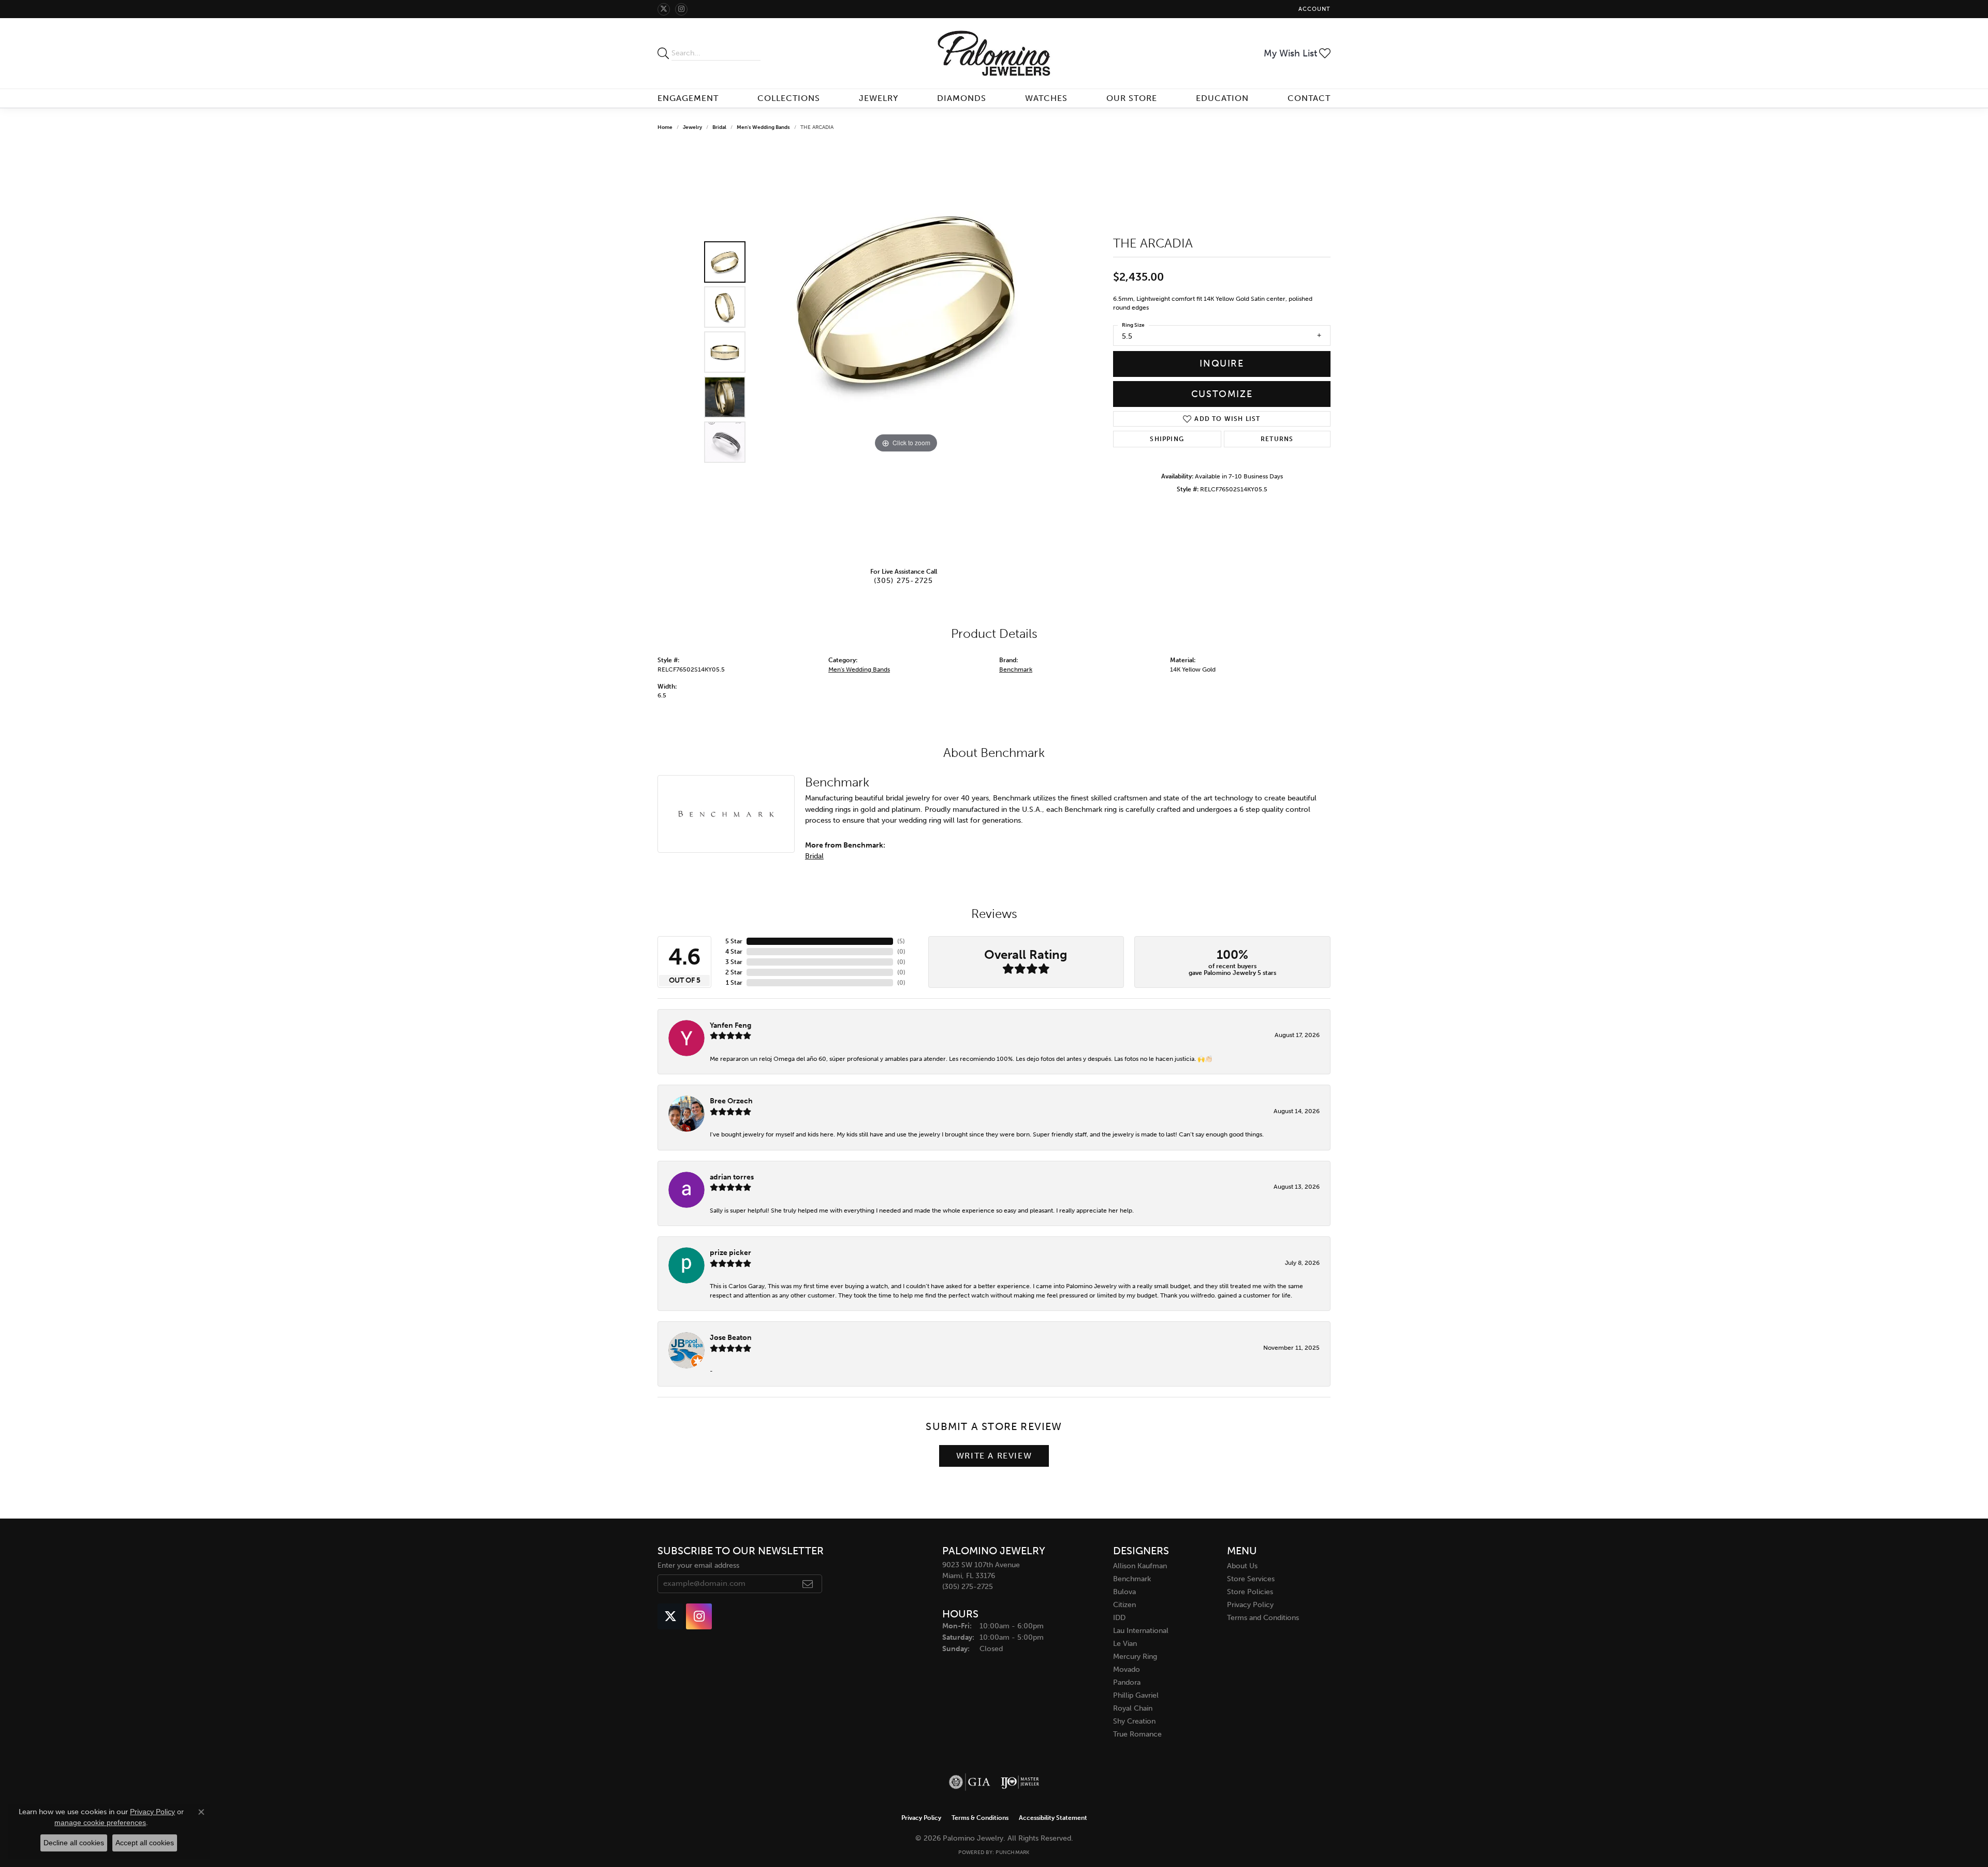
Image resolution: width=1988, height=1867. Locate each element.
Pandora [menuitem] (1127, 1682)
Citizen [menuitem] (1124, 1605)
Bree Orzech (731, 1101)
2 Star (734, 972)
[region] (906, 352)
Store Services (1251, 1579)
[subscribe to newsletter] (808, 1584)
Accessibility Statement (1053, 1818)
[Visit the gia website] (970, 1782)
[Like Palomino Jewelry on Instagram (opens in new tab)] (681, 9)
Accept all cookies (145, 1843)
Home (665, 127)
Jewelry (879, 98)
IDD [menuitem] (1119, 1618)
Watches (1046, 98)
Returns (1277, 439)
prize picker (730, 1252)
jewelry (692, 127)
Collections (789, 98)
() (901, 941)
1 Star (734, 983)
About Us (1242, 1566)
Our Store (1132, 98)
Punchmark (1012, 1853)
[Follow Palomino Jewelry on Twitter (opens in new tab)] (664, 9)
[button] (1313, 9)
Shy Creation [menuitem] (1134, 1721)
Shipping (1167, 439)
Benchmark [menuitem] (1132, 1579)
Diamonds (962, 98)
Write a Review (994, 1456)
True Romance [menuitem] (1137, 1734)
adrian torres (732, 1177)
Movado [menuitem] (1127, 1669)
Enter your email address (698, 1565)
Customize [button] (1222, 394)
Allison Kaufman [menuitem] (1140, 1566)
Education (1222, 98)
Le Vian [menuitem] (1125, 1644)
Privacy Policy (1250, 1605)
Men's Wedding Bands (763, 127)
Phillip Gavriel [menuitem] (1136, 1695)
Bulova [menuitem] (1124, 1592)
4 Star (734, 952)
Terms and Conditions (1263, 1618)
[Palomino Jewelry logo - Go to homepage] (994, 53)
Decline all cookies (74, 1843)
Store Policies (1250, 1592)
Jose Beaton (731, 1337)
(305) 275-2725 (904, 580)
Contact (1309, 98)
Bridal (719, 127)
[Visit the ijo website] (1020, 1782)
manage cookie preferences (100, 1822)
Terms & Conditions (980, 1818)
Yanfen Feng (730, 1025)
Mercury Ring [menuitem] (1135, 1657)
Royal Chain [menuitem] (1133, 1708)
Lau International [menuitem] (1141, 1631)
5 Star (734, 941)
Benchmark (1016, 669)
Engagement (688, 98)
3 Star (734, 962)
